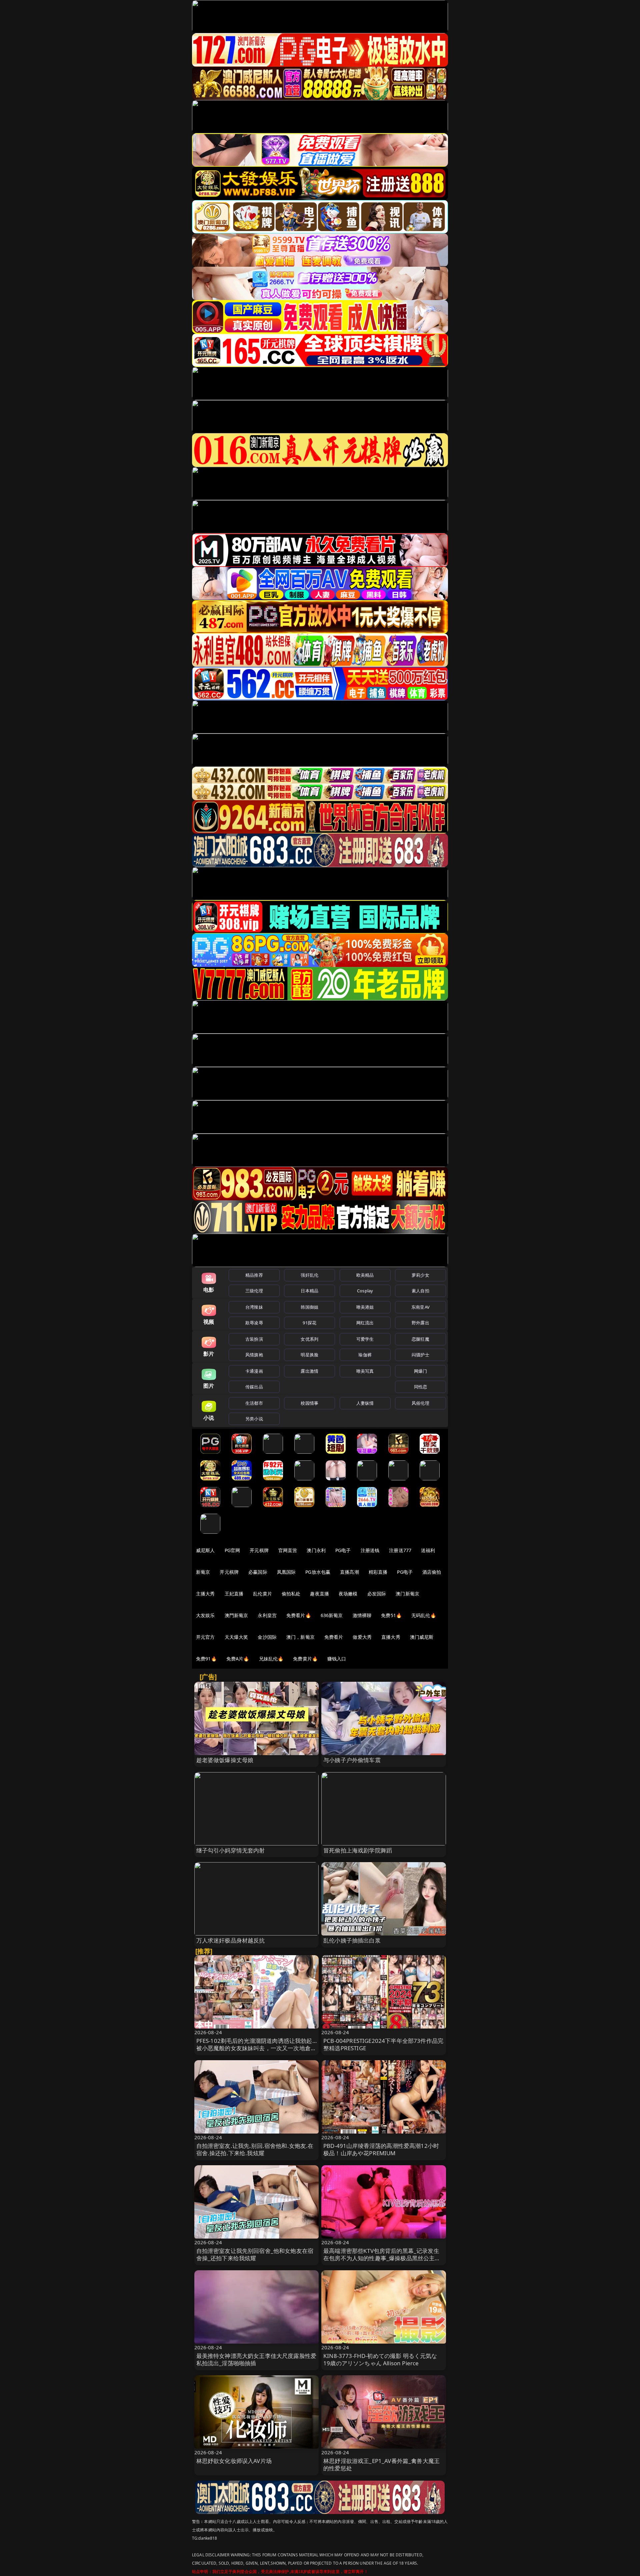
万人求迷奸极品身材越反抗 (231, 1940)
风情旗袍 (254, 1355)
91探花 (309, 1323)
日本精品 (309, 1291)
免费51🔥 (391, 1615)
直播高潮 (349, 1572)
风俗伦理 (420, 1403)
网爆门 (420, 1371)
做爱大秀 (362, 1637)
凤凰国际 (286, 1572)
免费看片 (334, 1637)
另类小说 (254, 1419)
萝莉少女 (420, 1275)
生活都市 (254, 1403)
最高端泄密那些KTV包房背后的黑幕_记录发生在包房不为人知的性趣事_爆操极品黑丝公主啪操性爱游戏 (382, 2258)
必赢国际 (258, 1572)
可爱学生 (365, 1339)
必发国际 (377, 1594)
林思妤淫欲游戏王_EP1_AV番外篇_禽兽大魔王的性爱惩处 (381, 2464)
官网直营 (288, 1550)
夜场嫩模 (348, 1594)
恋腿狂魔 (420, 1339)
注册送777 (400, 1550)
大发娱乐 (205, 1615)
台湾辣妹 (254, 1307)
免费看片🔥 (299, 1615)
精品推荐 (254, 1275)
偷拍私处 (291, 1594)
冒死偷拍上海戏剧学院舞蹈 (358, 1850)
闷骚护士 (420, 1355)
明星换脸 (309, 1355)
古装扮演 (254, 1339)
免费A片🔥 (238, 1659)
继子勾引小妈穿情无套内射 (231, 1850)
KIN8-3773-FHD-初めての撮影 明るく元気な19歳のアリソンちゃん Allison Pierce (380, 2359)
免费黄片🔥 (305, 1659)
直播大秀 (391, 1637)
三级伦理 (254, 1291)
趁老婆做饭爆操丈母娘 (225, 1760)
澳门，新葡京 (300, 1637)
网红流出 (365, 1323)
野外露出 (420, 1323)
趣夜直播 (319, 1594)
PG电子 (343, 1550)
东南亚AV (420, 1307)
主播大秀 (205, 1594)
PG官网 (232, 1550)
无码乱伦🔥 (424, 1615)
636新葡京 (332, 1615)
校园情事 (309, 1403)
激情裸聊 (362, 1615)
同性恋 (420, 1387)
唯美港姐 (365, 1307)
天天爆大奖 (236, 1637)
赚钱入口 (337, 1659)
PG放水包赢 (318, 1572)
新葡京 (203, 1572)
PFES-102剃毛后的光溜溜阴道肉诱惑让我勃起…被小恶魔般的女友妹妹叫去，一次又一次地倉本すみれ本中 (256, 2048)
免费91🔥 (206, 1659)
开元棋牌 (259, 1550)
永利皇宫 (267, 1615)
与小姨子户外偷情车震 (352, 1760)
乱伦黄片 (262, 1594)
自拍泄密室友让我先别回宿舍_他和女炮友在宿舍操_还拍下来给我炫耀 (255, 2254)
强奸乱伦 (309, 1275)
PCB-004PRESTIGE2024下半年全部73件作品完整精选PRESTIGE (383, 2044)
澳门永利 (316, 1550)
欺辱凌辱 (254, 1323)
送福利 (428, 1550)
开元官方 (205, 1637)
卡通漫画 (254, 1371)
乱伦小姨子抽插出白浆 (352, 1940)
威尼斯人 (205, 1550)
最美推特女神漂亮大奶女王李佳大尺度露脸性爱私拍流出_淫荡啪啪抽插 (256, 2359)
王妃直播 (234, 1594)
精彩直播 (378, 1572)
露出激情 (309, 1371)
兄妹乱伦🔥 (271, 1659)
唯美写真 (365, 1371)
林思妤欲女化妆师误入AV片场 (234, 2461)
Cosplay (365, 1291)
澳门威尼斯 (422, 1637)
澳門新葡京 (236, 1615)
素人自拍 (420, 1291)
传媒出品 (254, 1387)
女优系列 (309, 1339)
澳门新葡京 (407, 1594)
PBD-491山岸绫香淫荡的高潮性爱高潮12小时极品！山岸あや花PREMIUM (381, 2149)
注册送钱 (370, 1550)
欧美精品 (365, 1275)
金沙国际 (267, 1637)
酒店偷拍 (432, 1572)
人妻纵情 (365, 1403)
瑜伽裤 (365, 1355)
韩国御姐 (309, 1307)
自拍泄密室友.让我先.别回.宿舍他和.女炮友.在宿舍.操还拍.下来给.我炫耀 (255, 2149)
